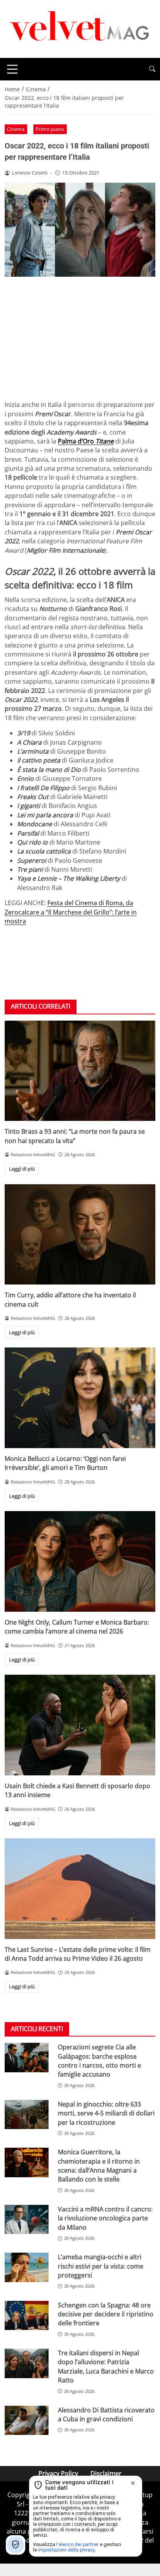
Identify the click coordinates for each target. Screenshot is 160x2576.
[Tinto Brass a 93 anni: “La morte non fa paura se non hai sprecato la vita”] (80, 1071)
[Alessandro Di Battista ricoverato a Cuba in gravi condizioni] (27, 2421)
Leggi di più (22, 1169)
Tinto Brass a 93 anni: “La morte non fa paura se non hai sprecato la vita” (75, 1136)
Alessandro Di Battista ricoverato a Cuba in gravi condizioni (106, 2415)
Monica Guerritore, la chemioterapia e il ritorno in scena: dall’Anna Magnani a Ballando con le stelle (99, 2166)
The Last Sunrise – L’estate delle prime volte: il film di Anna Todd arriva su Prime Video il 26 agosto (78, 1954)
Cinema (16, 129)
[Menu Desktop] (12, 69)
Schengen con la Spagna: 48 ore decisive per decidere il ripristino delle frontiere (106, 2314)
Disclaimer (106, 2473)
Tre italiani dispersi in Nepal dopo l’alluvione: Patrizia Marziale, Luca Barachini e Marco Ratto (106, 2367)
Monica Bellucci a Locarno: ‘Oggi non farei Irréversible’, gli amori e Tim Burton (65, 1463)
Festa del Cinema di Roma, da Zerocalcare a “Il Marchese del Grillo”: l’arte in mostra (71, 912)
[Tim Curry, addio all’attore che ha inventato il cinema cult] (80, 1235)
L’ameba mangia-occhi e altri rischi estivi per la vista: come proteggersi (101, 2266)
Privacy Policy (58, 2473)
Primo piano (50, 129)
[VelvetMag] (80, 28)
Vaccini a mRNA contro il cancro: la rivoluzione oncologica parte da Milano (105, 2218)
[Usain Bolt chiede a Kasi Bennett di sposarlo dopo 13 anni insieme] (80, 1725)
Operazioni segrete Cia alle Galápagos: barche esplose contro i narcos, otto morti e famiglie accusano (99, 2061)
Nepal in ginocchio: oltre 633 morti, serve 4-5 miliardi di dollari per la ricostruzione (106, 2113)
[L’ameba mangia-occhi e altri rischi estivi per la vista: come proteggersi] (27, 2267)
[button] (152, 69)
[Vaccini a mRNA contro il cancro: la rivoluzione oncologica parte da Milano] (27, 2220)
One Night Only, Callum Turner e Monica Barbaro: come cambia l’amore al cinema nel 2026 (77, 1627)
